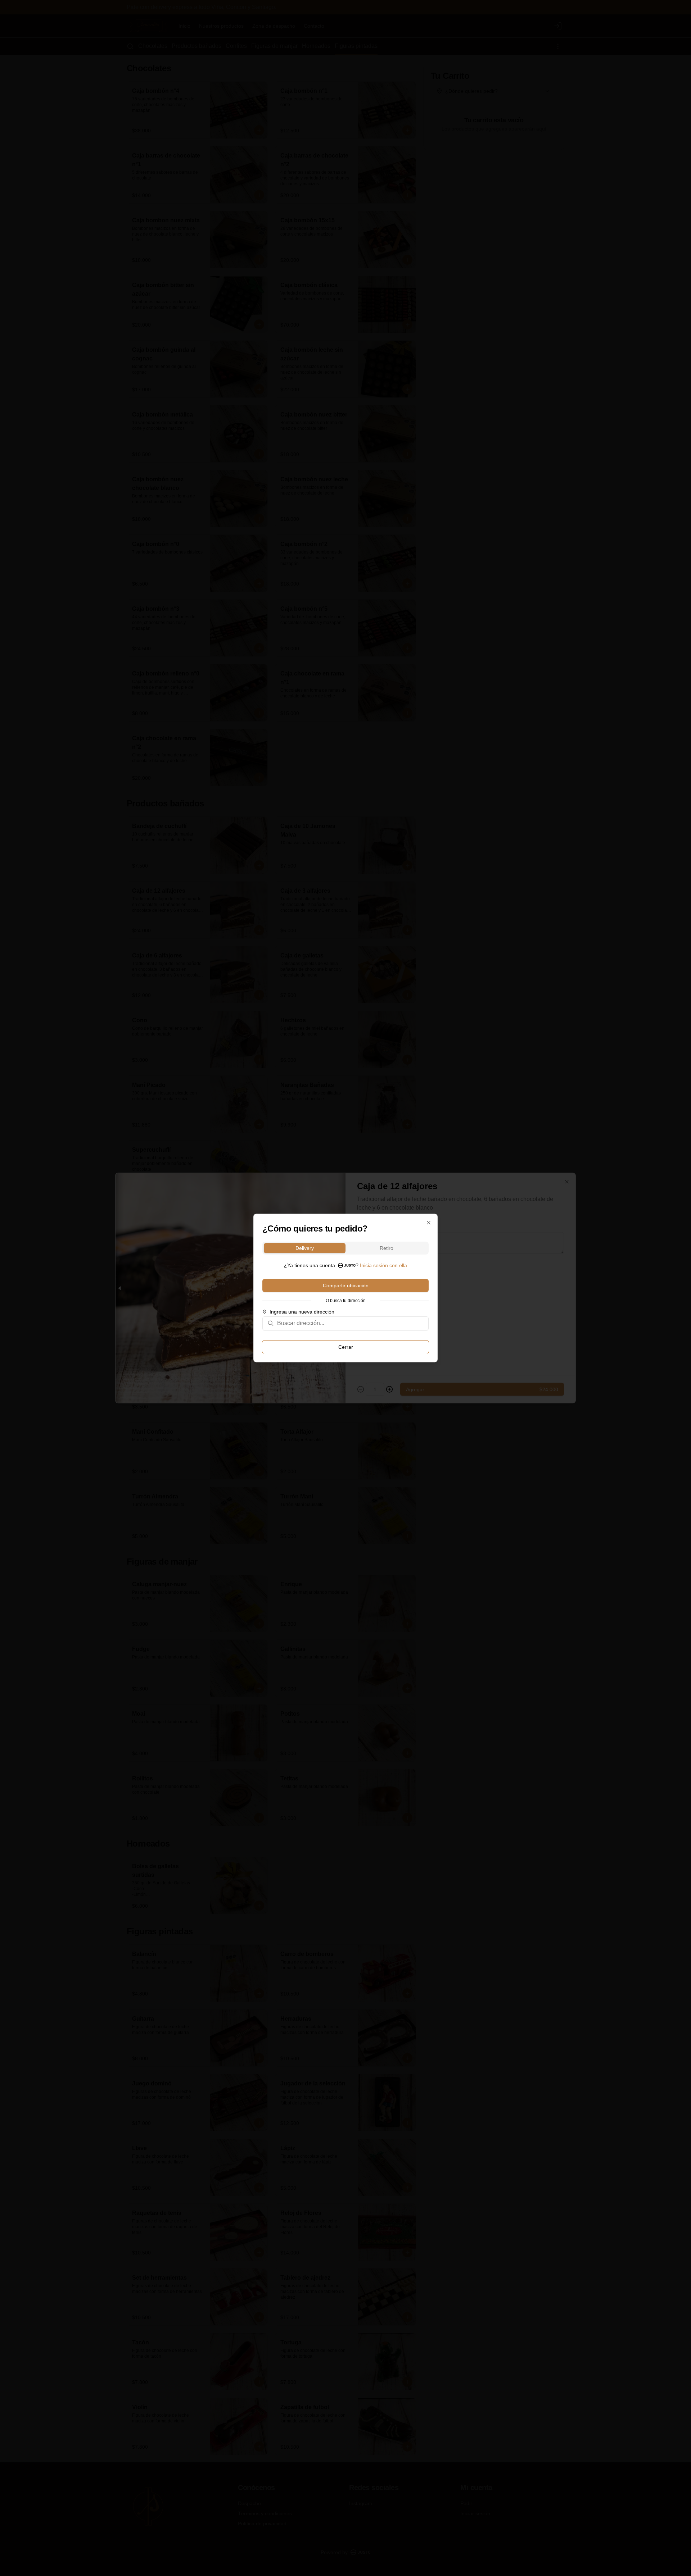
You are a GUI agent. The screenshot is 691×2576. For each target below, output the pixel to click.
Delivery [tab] (305, 1248)
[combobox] (351, 1323)
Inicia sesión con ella (383, 1265)
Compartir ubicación (346, 1285)
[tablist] (345, 1248)
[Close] (429, 1223)
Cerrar (346, 1347)
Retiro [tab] (387, 1248)
